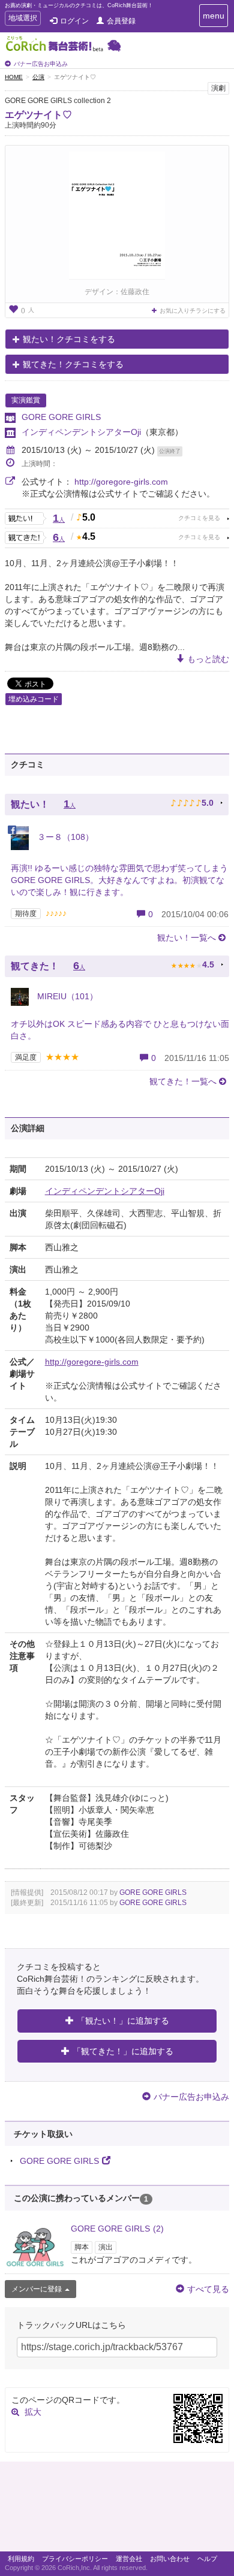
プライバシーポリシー (75, 2559)
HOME (14, 77)
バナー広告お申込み (41, 64)
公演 (38, 77)
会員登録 (121, 21)
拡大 (33, 2412)
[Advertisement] (117, 2510)
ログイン (74, 21)
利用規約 (21, 2559)
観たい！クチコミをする (69, 339)
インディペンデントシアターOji (81, 432)
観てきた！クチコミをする (73, 364)
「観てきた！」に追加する (123, 2051)
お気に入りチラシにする (193, 311)
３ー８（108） (64, 837)
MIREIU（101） (66, 996)
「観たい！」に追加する (123, 2021)
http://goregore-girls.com (121, 482)
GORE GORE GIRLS (61, 417)
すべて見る (208, 2289)
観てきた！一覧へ (183, 1081)
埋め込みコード (34, 699)
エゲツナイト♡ (38, 115)
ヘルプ (207, 2559)
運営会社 (129, 2559)
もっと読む (208, 659)
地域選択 (22, 19)
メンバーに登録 (37, 2289)
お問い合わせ (170, 2559)
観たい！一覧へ (187, 938)
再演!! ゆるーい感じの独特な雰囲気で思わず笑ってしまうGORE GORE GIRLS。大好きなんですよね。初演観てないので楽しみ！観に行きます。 (119, 880)
